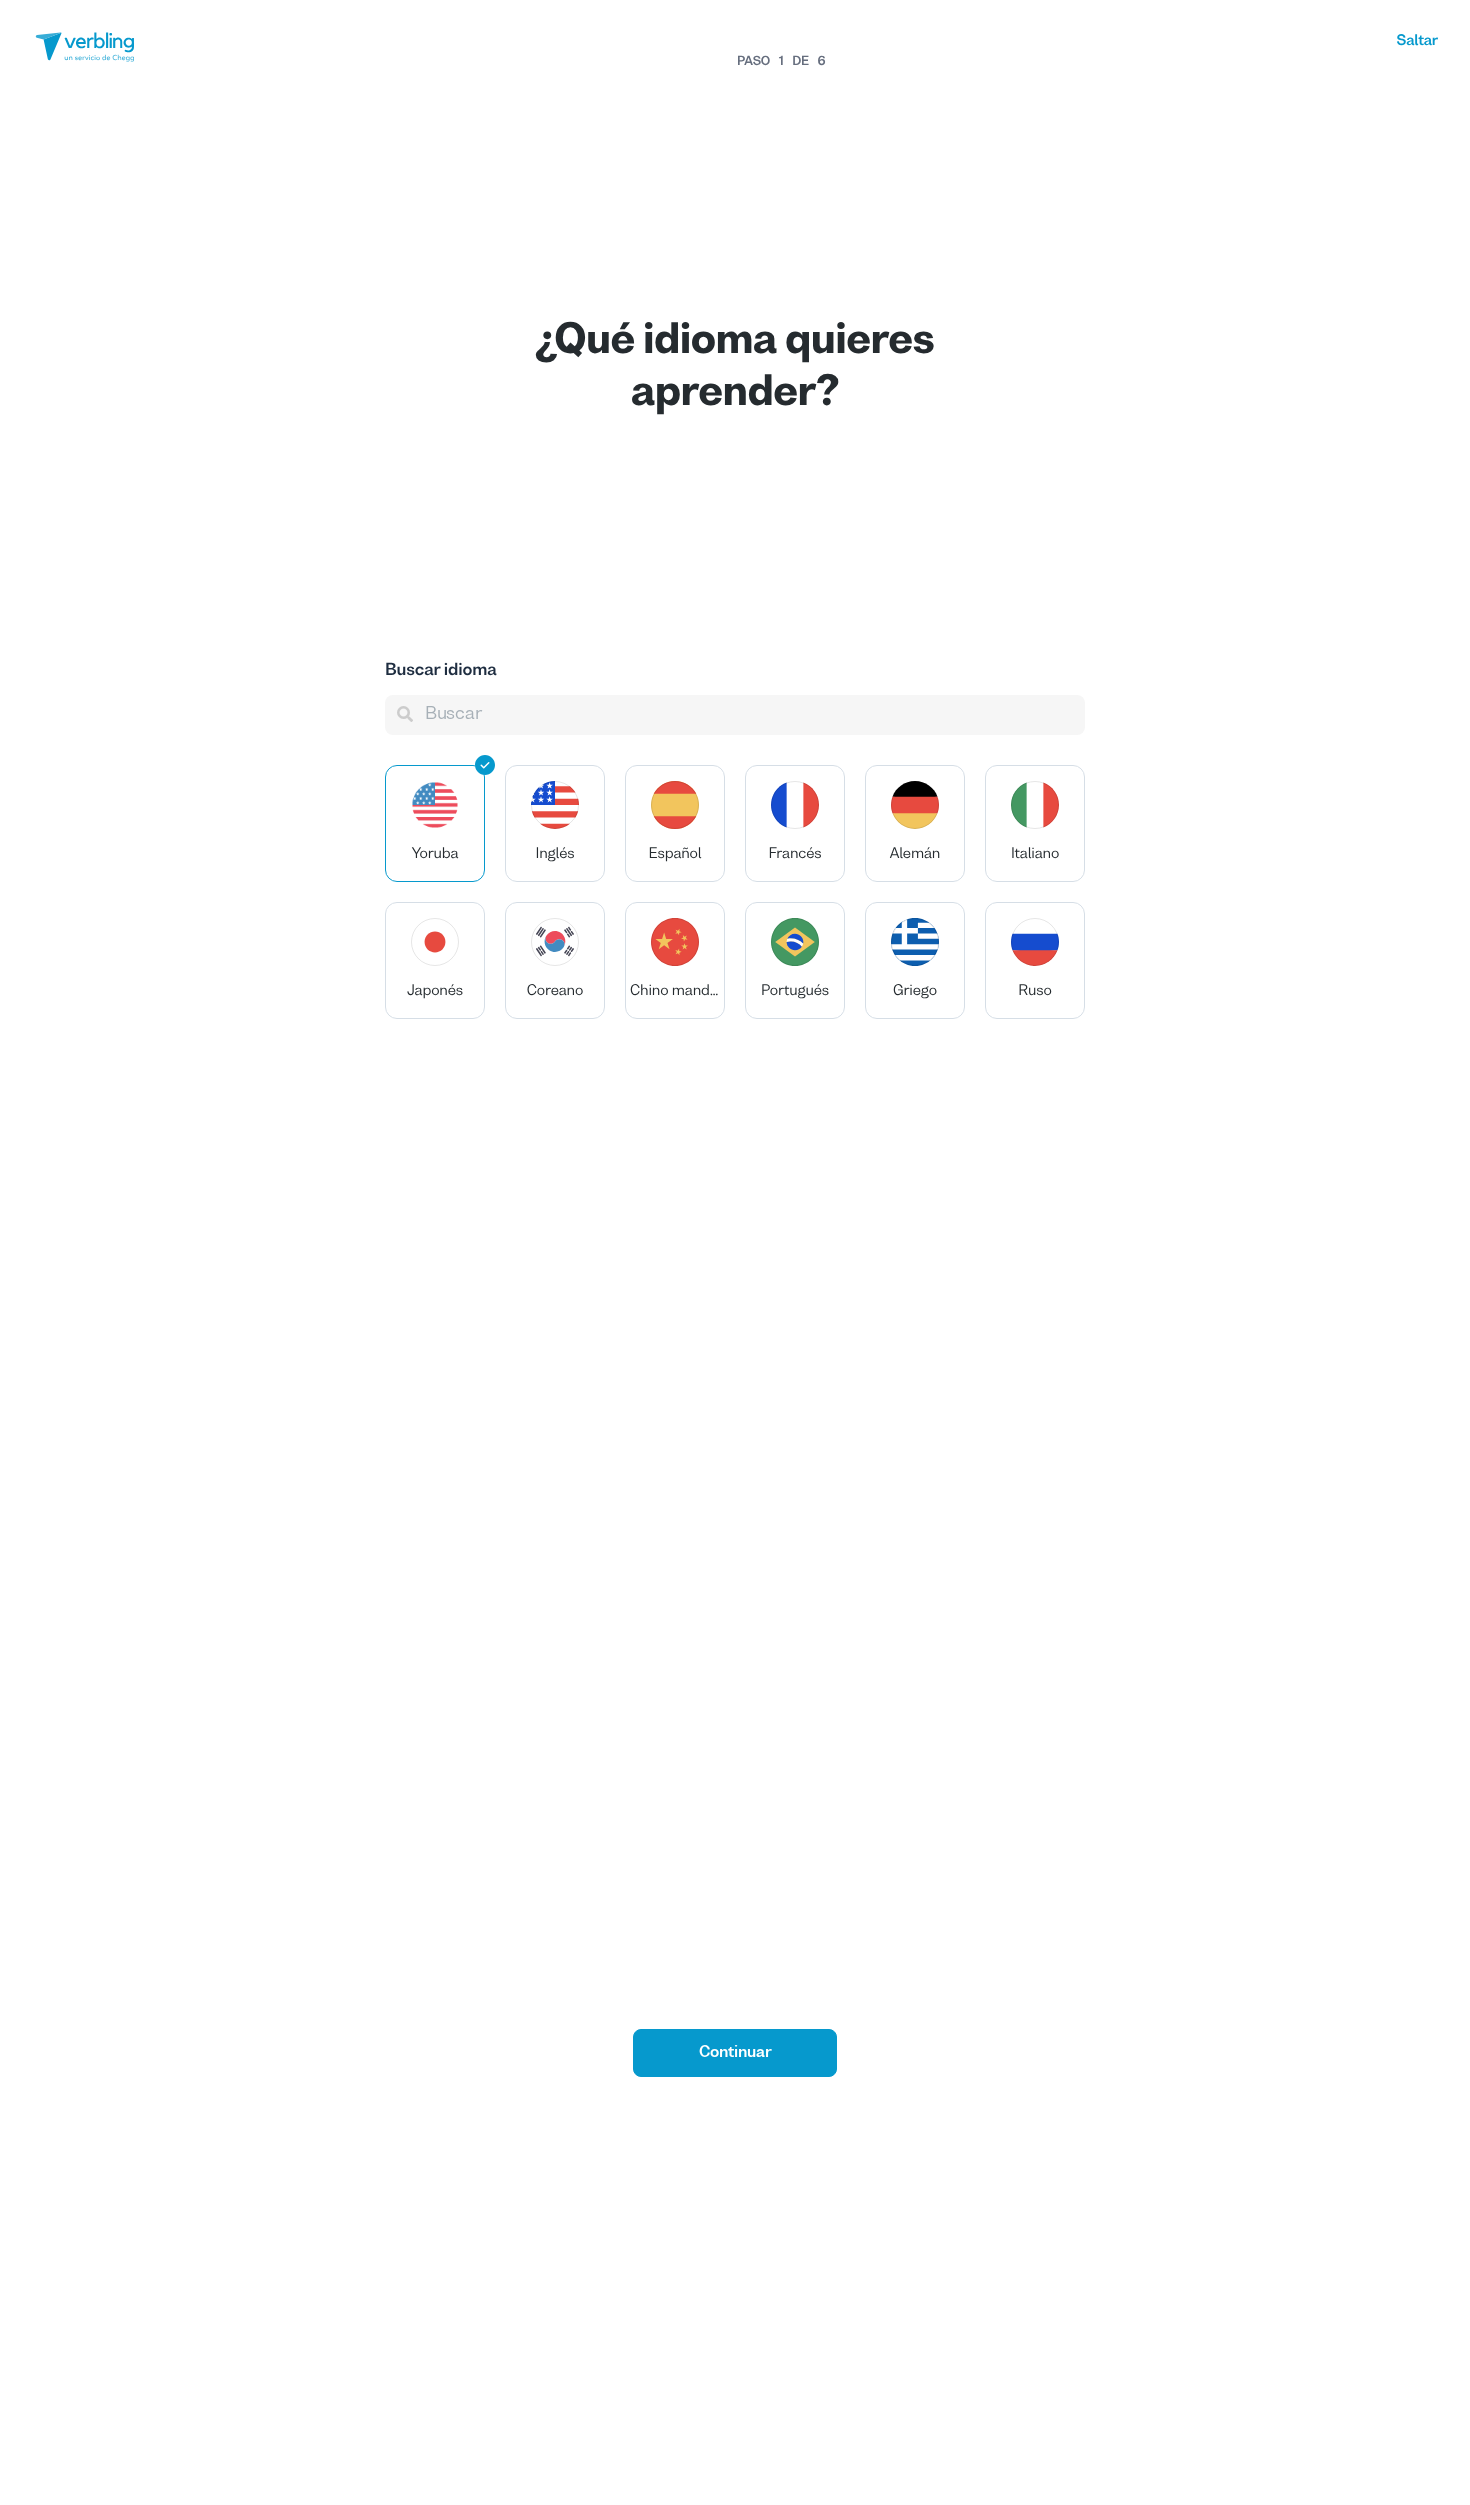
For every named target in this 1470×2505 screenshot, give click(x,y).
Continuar (735, 2053)
